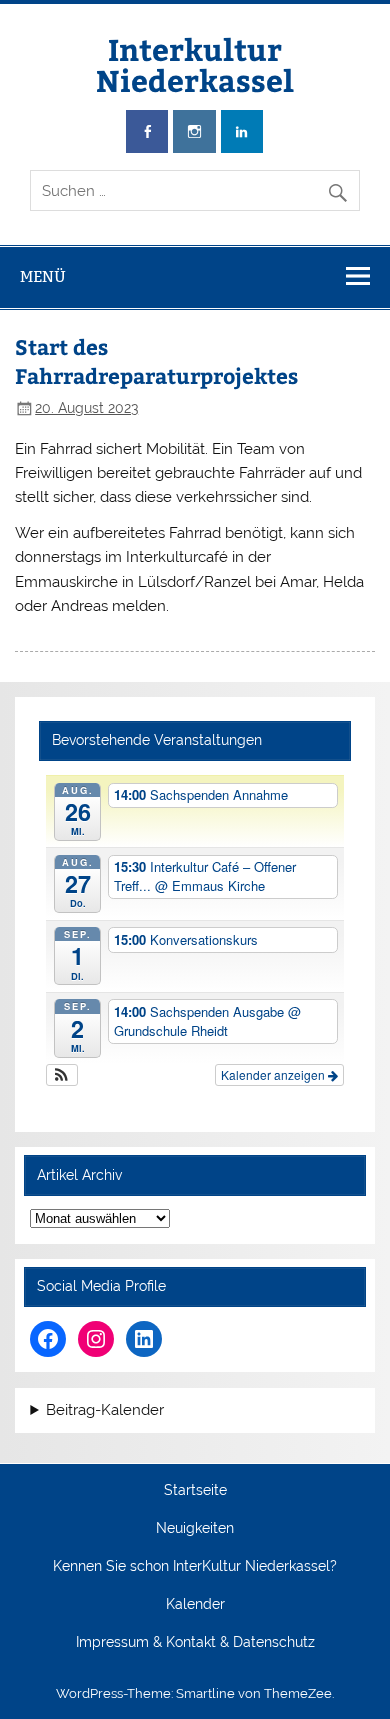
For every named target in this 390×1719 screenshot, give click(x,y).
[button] (62, 1075)
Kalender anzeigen (274, 1074)
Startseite (195, 1491)
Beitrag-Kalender (105, 1410)
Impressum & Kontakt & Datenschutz (195, 1643)
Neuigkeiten (195, 1529)
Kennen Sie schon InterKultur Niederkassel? (195, 1567)
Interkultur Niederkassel (195, 63)
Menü (43, 276)
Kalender (195, 1605)
